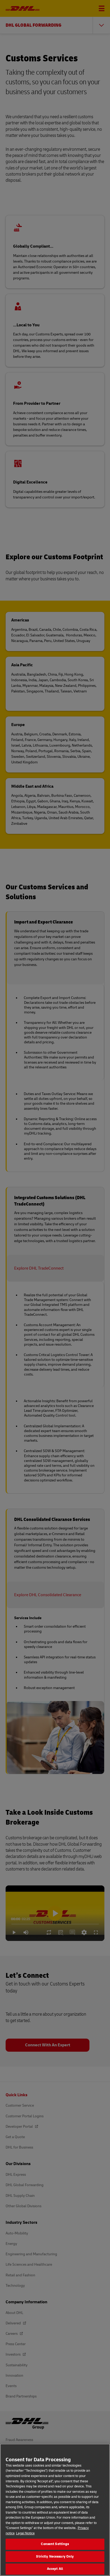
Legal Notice (25, 2533)
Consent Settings (55, 2544)
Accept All (55, 2569)
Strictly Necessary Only (55, 2557)
